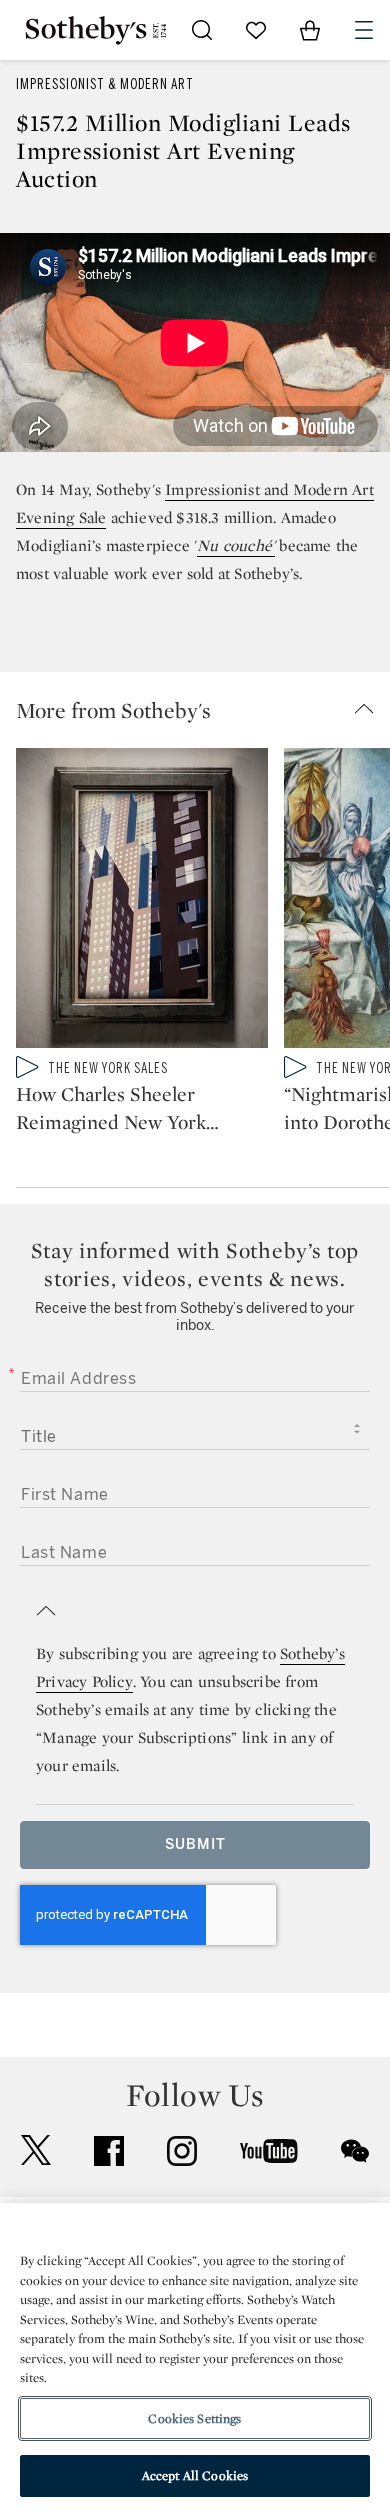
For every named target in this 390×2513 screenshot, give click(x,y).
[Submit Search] (202, 30)
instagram (182, 2151)
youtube (269, 2151)
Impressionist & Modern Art (105, 84)
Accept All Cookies (195, 2475)
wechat (355, 2151)
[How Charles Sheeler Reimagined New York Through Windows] (142, 902)
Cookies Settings (194, 2418)
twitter (36, 2150)
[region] (195, 2358)
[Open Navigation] (364, 30)
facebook (109, 2151)
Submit (195, 1844)
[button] (203, 710)
